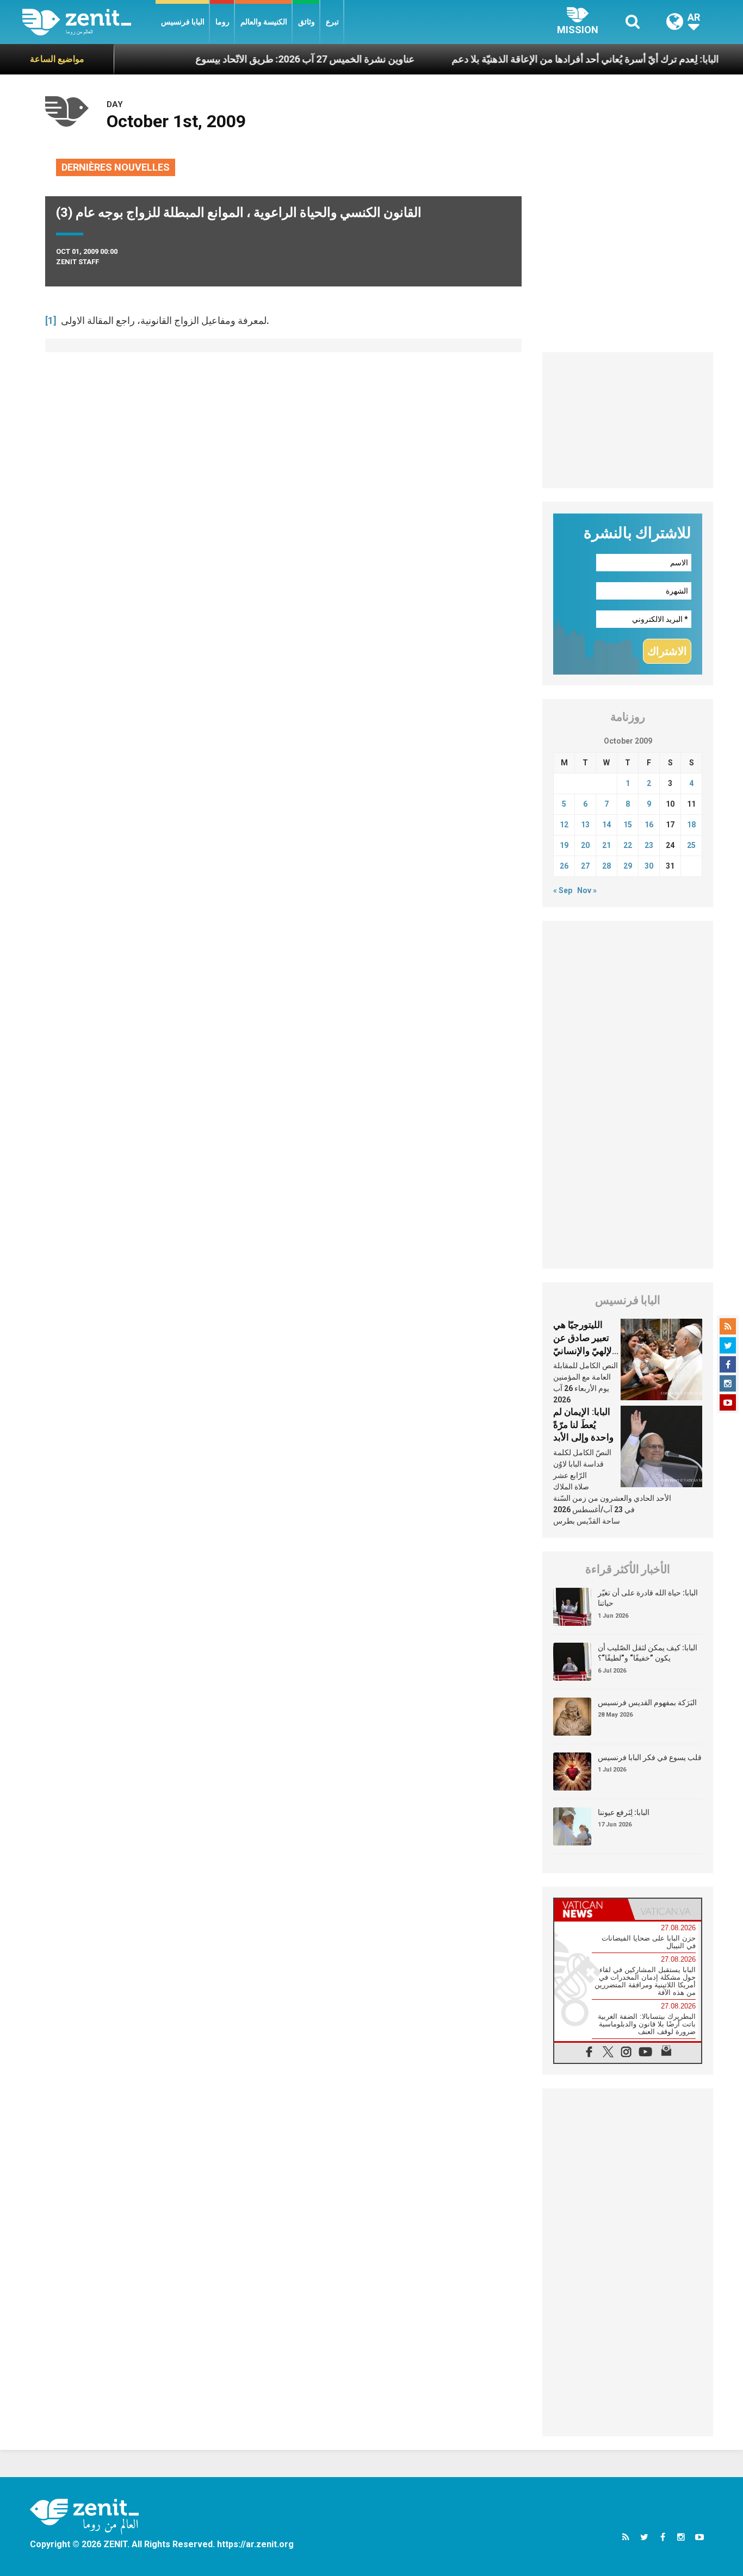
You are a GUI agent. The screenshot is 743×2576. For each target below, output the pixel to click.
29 (628, 866)
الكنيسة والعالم (264, 22)
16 (649, 825)
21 (606, 845)
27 (585, 866)
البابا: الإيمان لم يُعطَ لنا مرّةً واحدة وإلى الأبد (583, 1424)
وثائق (307, 22)
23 (649, 845)
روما (222, 22)
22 (628, 845)
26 (564, 866)
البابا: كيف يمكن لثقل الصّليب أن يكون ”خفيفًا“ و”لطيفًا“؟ (648, 1653)
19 (564, 845)
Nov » (587, 890)
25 (691, 845)
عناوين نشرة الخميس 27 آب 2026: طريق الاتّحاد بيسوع (260, 59)
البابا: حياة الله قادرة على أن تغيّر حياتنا (648, 1598)
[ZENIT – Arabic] (89, 22)
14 (606, 825)
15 (628, 825)
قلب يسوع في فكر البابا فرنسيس (650, 1757)
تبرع (332, 22)
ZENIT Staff (78, 262)
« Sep (563, 890)
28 (606, 866)
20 (585, 845)
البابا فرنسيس (183, 22)
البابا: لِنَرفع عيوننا (624, 1812)
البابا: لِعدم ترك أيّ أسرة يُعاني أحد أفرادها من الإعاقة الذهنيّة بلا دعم (540, 59)
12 (564, 825)
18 (691, 825)
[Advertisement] (628, 420)
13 (585, 825)
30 (649, 866)
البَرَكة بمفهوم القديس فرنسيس (647, 1702)
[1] (51, 320)
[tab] (591, 1909)
